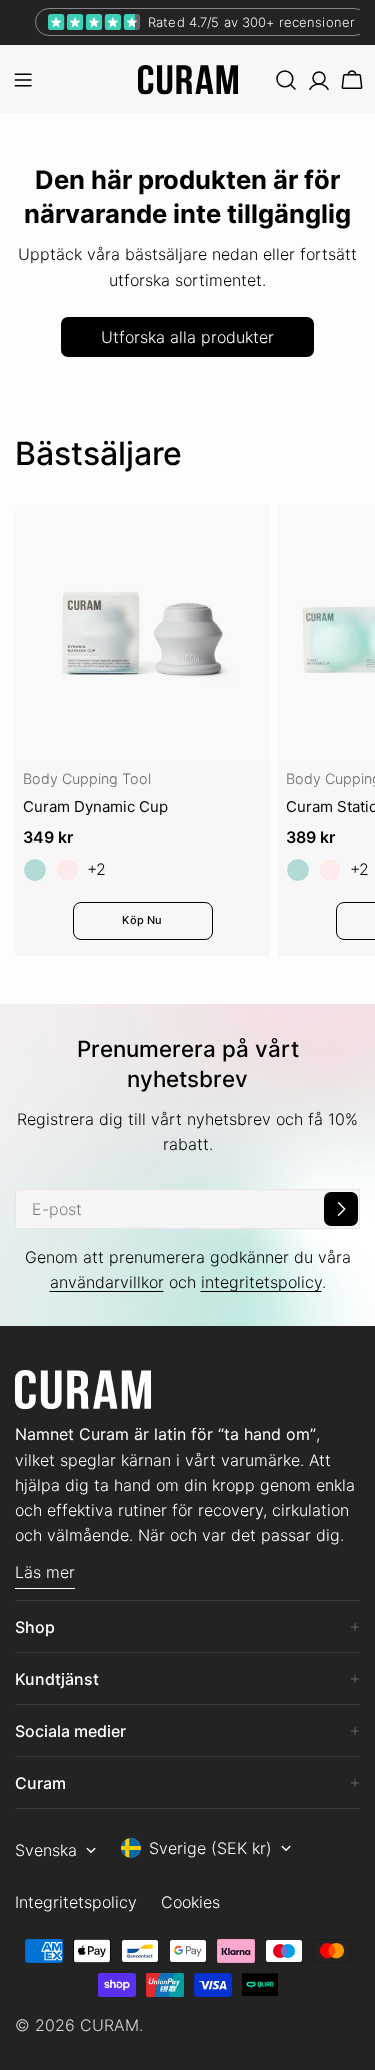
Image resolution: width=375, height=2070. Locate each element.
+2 (96, 869)
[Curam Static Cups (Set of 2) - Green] (298, 870)
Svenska (46, 1850)
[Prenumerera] (341, 1209)
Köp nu (142, 920)
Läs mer (45, 1572)
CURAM (109, 2025)
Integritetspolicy (76, 1902)
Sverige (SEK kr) (210, 1848)
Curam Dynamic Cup (95, 806)
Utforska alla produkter (187, 337)
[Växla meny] (23, 80)
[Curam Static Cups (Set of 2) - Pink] (330, 870)
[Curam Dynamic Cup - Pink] (67, 870)
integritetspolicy (261, 1282)
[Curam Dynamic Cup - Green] (35, 870)
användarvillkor (107, 1282)
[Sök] (286, 80)
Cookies (190, 1902)
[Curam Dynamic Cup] (142, 632)
